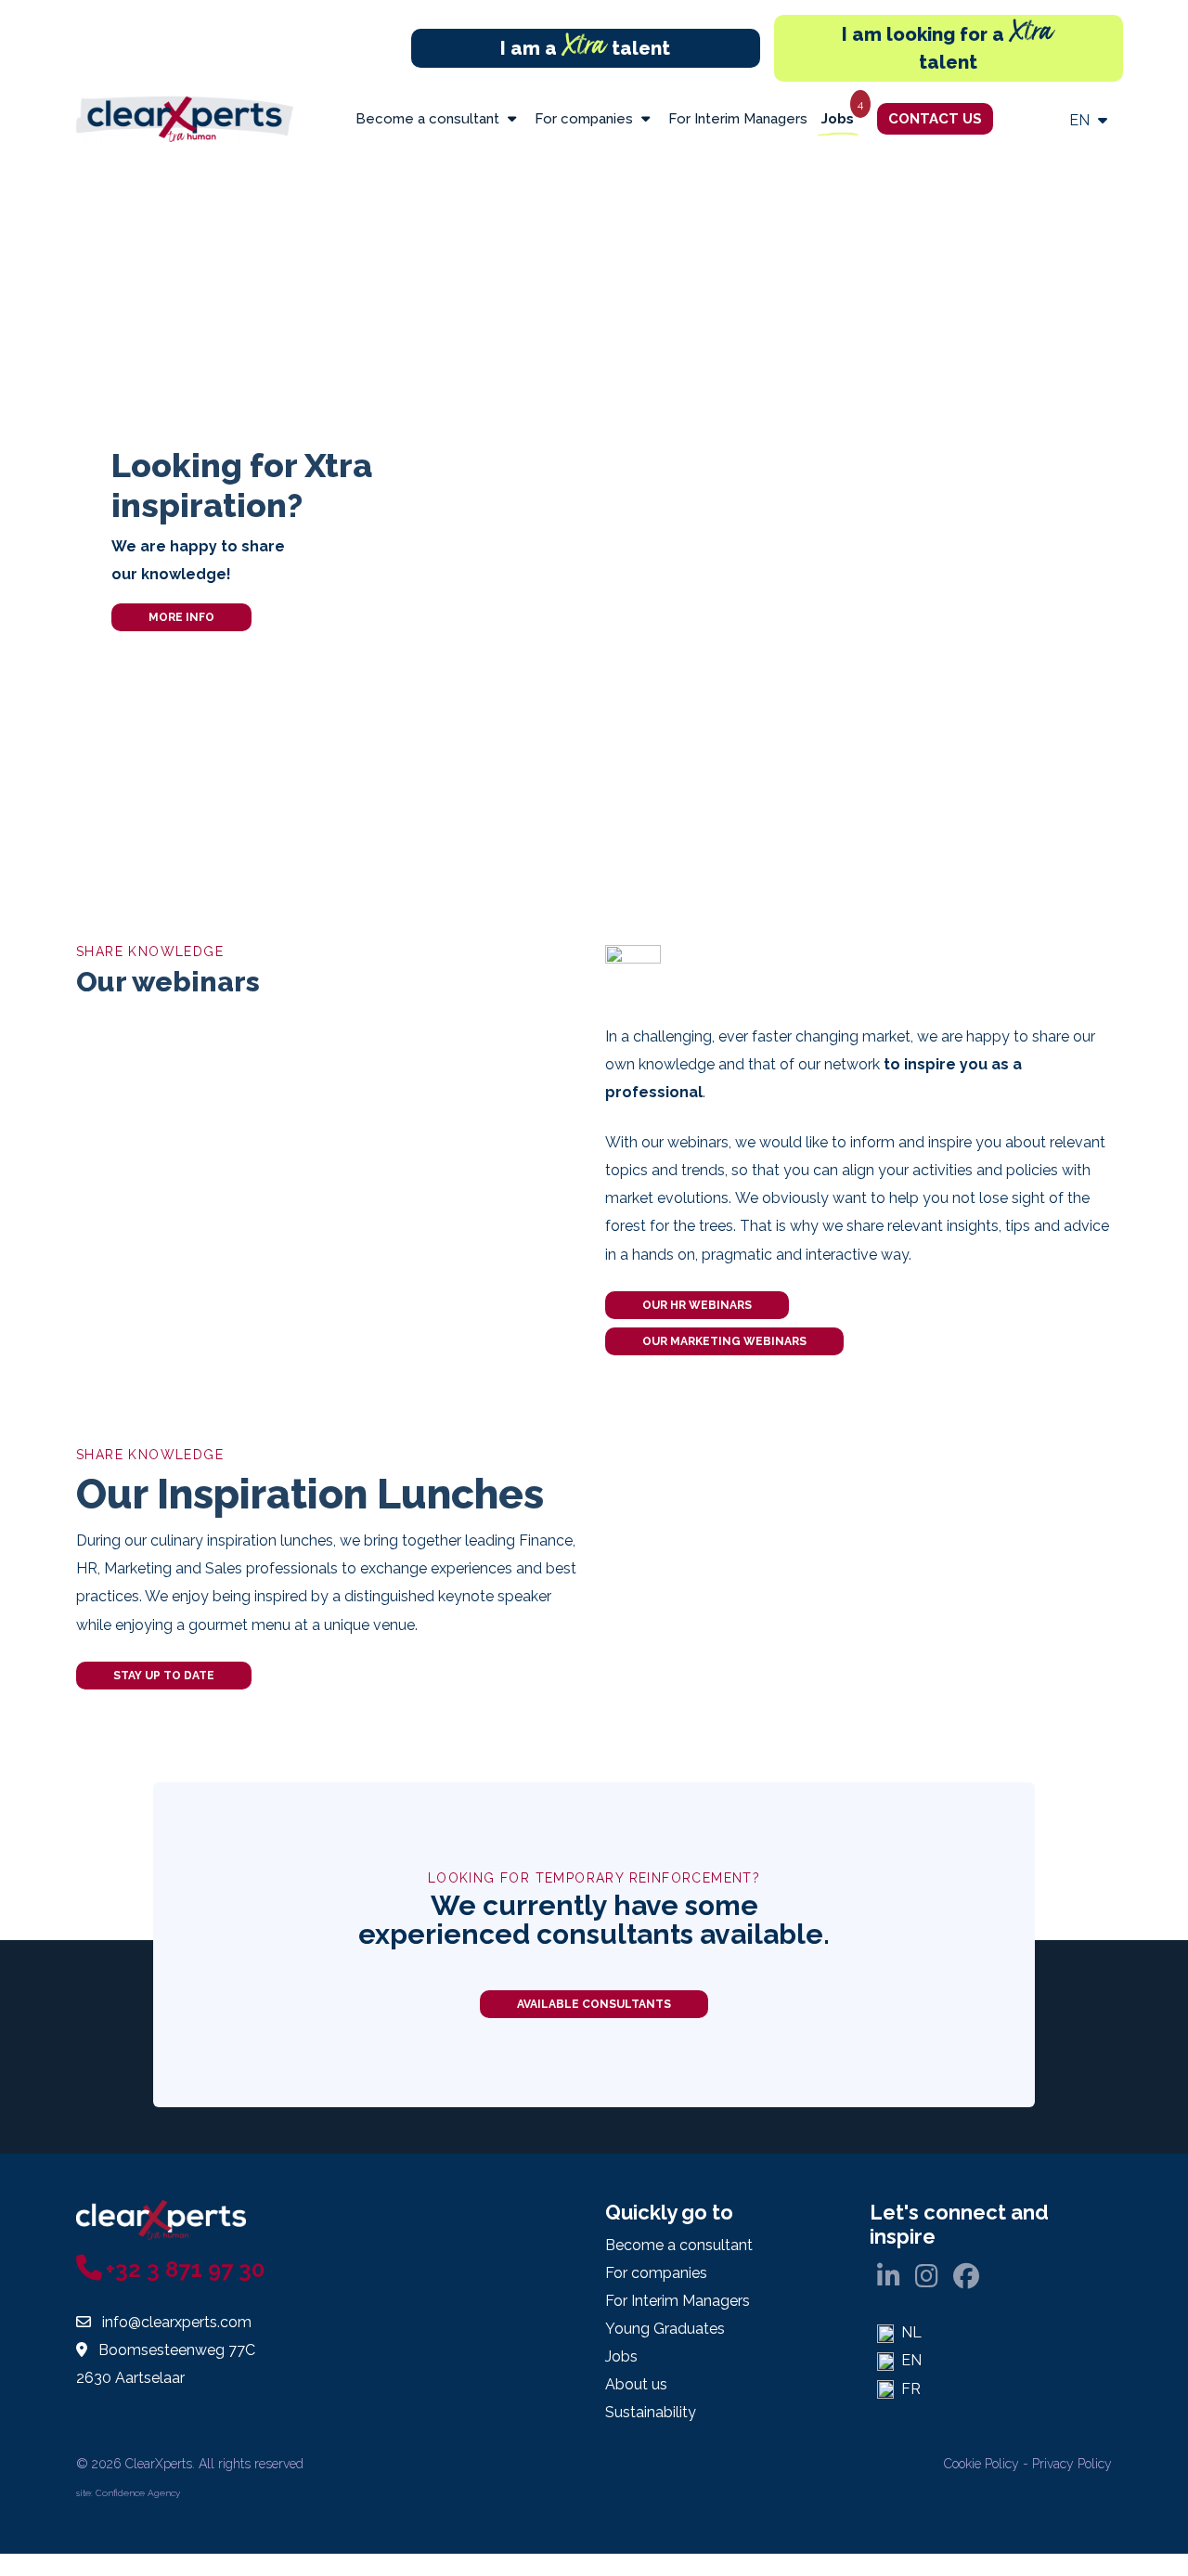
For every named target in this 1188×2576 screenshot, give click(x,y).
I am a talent (585, 48)
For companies (586, 119)
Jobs (838, 119)
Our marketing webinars (724, 1341)
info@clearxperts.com (177, 2322)
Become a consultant (429, 119)
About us (636, 2384)
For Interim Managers (738, 119)
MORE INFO (181, 617)
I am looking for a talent (948, 44)
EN (1081, 120)
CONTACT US (935, 119)
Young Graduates (665, 2329)
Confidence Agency (138, 2493)
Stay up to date (164, 1676)
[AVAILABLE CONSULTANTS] (594, 2025)
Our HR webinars (697, 1305)
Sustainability (651, 2412)
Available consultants (594, 2004)
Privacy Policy (1072, 2464)
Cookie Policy (981, 2464)
